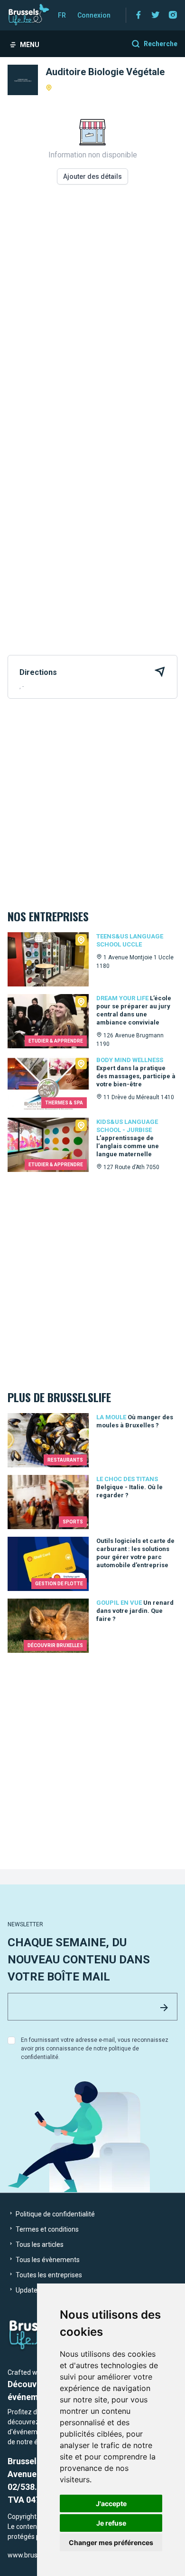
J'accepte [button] (111, 2503)
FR (62, 15)
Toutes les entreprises (48, 2275)
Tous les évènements (47, 2260)
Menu (30, 45)
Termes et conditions (46, 2229)
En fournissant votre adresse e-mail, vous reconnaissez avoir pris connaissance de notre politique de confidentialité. (95, 2049)
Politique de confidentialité (55, 2214)
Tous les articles (39, 2244)
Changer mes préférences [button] (111, 2542)
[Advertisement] (92, 311)
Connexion (94, 15)
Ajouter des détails (92, 176)
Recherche (161, 44)
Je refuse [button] (111, 2523)
